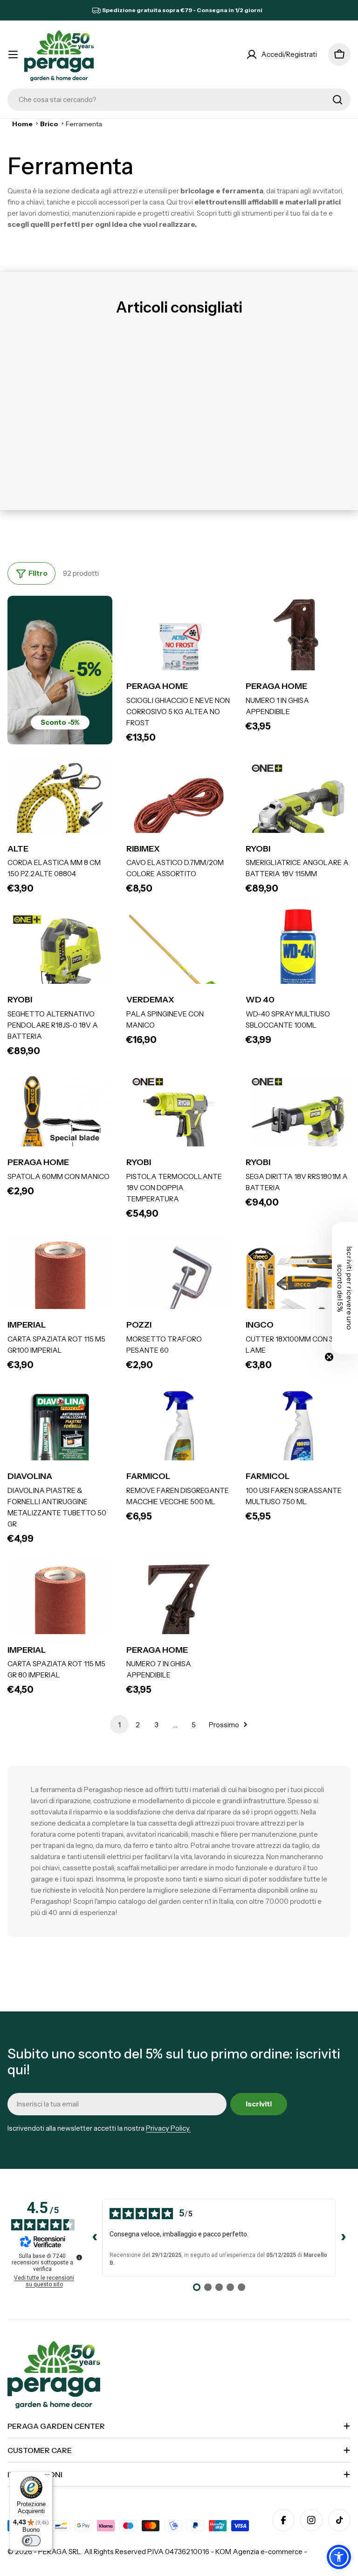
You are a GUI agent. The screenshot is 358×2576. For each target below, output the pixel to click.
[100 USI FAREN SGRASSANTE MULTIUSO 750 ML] (298, 1438)
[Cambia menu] (13, 55)
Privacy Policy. (168, 2128)
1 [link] (119, 1725)
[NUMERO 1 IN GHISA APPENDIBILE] (298, 648)
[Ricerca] (337, 100)
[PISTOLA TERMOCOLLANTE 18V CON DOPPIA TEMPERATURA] (179, 1124)
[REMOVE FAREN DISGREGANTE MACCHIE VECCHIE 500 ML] (179, 1438)
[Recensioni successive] (343, 2237)
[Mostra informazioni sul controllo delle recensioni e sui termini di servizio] (79, 2257)
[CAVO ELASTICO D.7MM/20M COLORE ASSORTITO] (179, 811)
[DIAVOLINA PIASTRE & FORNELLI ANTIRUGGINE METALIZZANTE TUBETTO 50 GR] (60, 1438)
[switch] (31, 2541)
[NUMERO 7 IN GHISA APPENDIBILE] (179, 1612)
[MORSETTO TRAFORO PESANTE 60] (179, 1287)
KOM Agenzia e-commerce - (261, 2552)
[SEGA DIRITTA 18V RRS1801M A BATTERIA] (298, 1124)
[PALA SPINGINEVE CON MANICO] (179, 962)
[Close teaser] (329, 1357)
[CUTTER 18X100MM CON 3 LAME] (298, 1287)
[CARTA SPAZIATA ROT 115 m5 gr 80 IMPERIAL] (60, 1612)
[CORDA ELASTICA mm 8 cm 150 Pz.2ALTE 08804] (60, 811)
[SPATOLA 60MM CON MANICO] (60, 1124)
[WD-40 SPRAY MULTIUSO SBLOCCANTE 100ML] (298, 962)
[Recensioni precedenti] (95, 2237)
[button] (339, 2557)
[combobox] (179, 100)
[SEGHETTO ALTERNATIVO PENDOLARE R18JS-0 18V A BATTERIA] (60, 962)
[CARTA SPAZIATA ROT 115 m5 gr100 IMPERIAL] (60, 1287)
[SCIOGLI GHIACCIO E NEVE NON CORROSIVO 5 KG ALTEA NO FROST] (179, 648)
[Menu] (47, 2477)
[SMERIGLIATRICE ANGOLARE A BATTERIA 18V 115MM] (298, 811)
